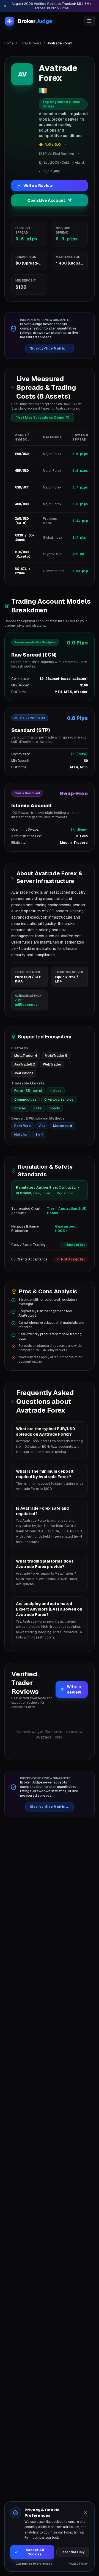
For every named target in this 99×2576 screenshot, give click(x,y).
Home (9, 43)
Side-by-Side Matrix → (50, 348)
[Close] (86, 2513)
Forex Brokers (30, 43)
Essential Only (73, 2552)
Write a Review (38, 186)
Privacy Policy (78, 2564)
